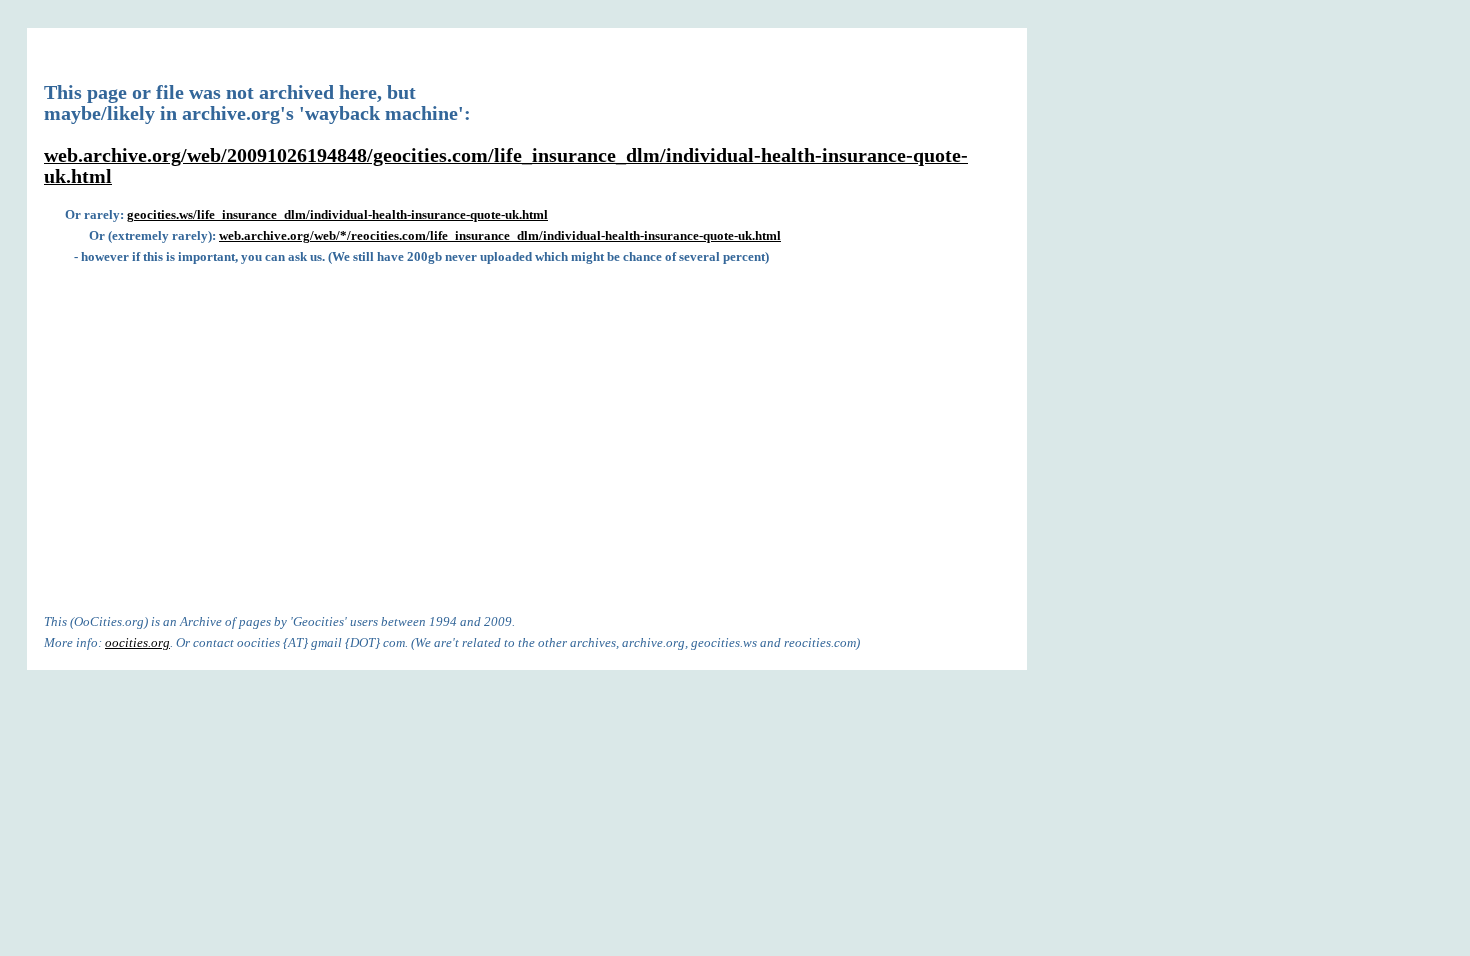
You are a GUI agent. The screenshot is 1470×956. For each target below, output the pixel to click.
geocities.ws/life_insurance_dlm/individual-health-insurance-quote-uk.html (337, 214)
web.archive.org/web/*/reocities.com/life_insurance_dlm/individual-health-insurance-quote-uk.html (500, 235)
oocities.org (137, 642)
